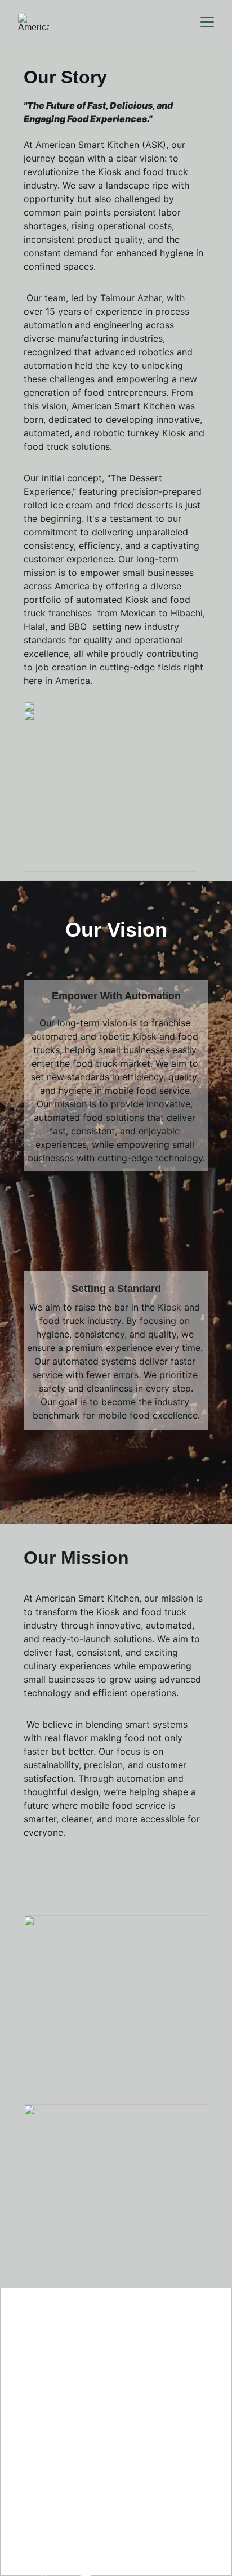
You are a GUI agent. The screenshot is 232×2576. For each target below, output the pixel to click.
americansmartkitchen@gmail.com (116, 2506)
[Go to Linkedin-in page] (127, 2567)
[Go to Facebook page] (44, 2567)
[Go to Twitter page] (168, 2567)
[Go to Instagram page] (86, 2567)
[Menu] (207, 22)
